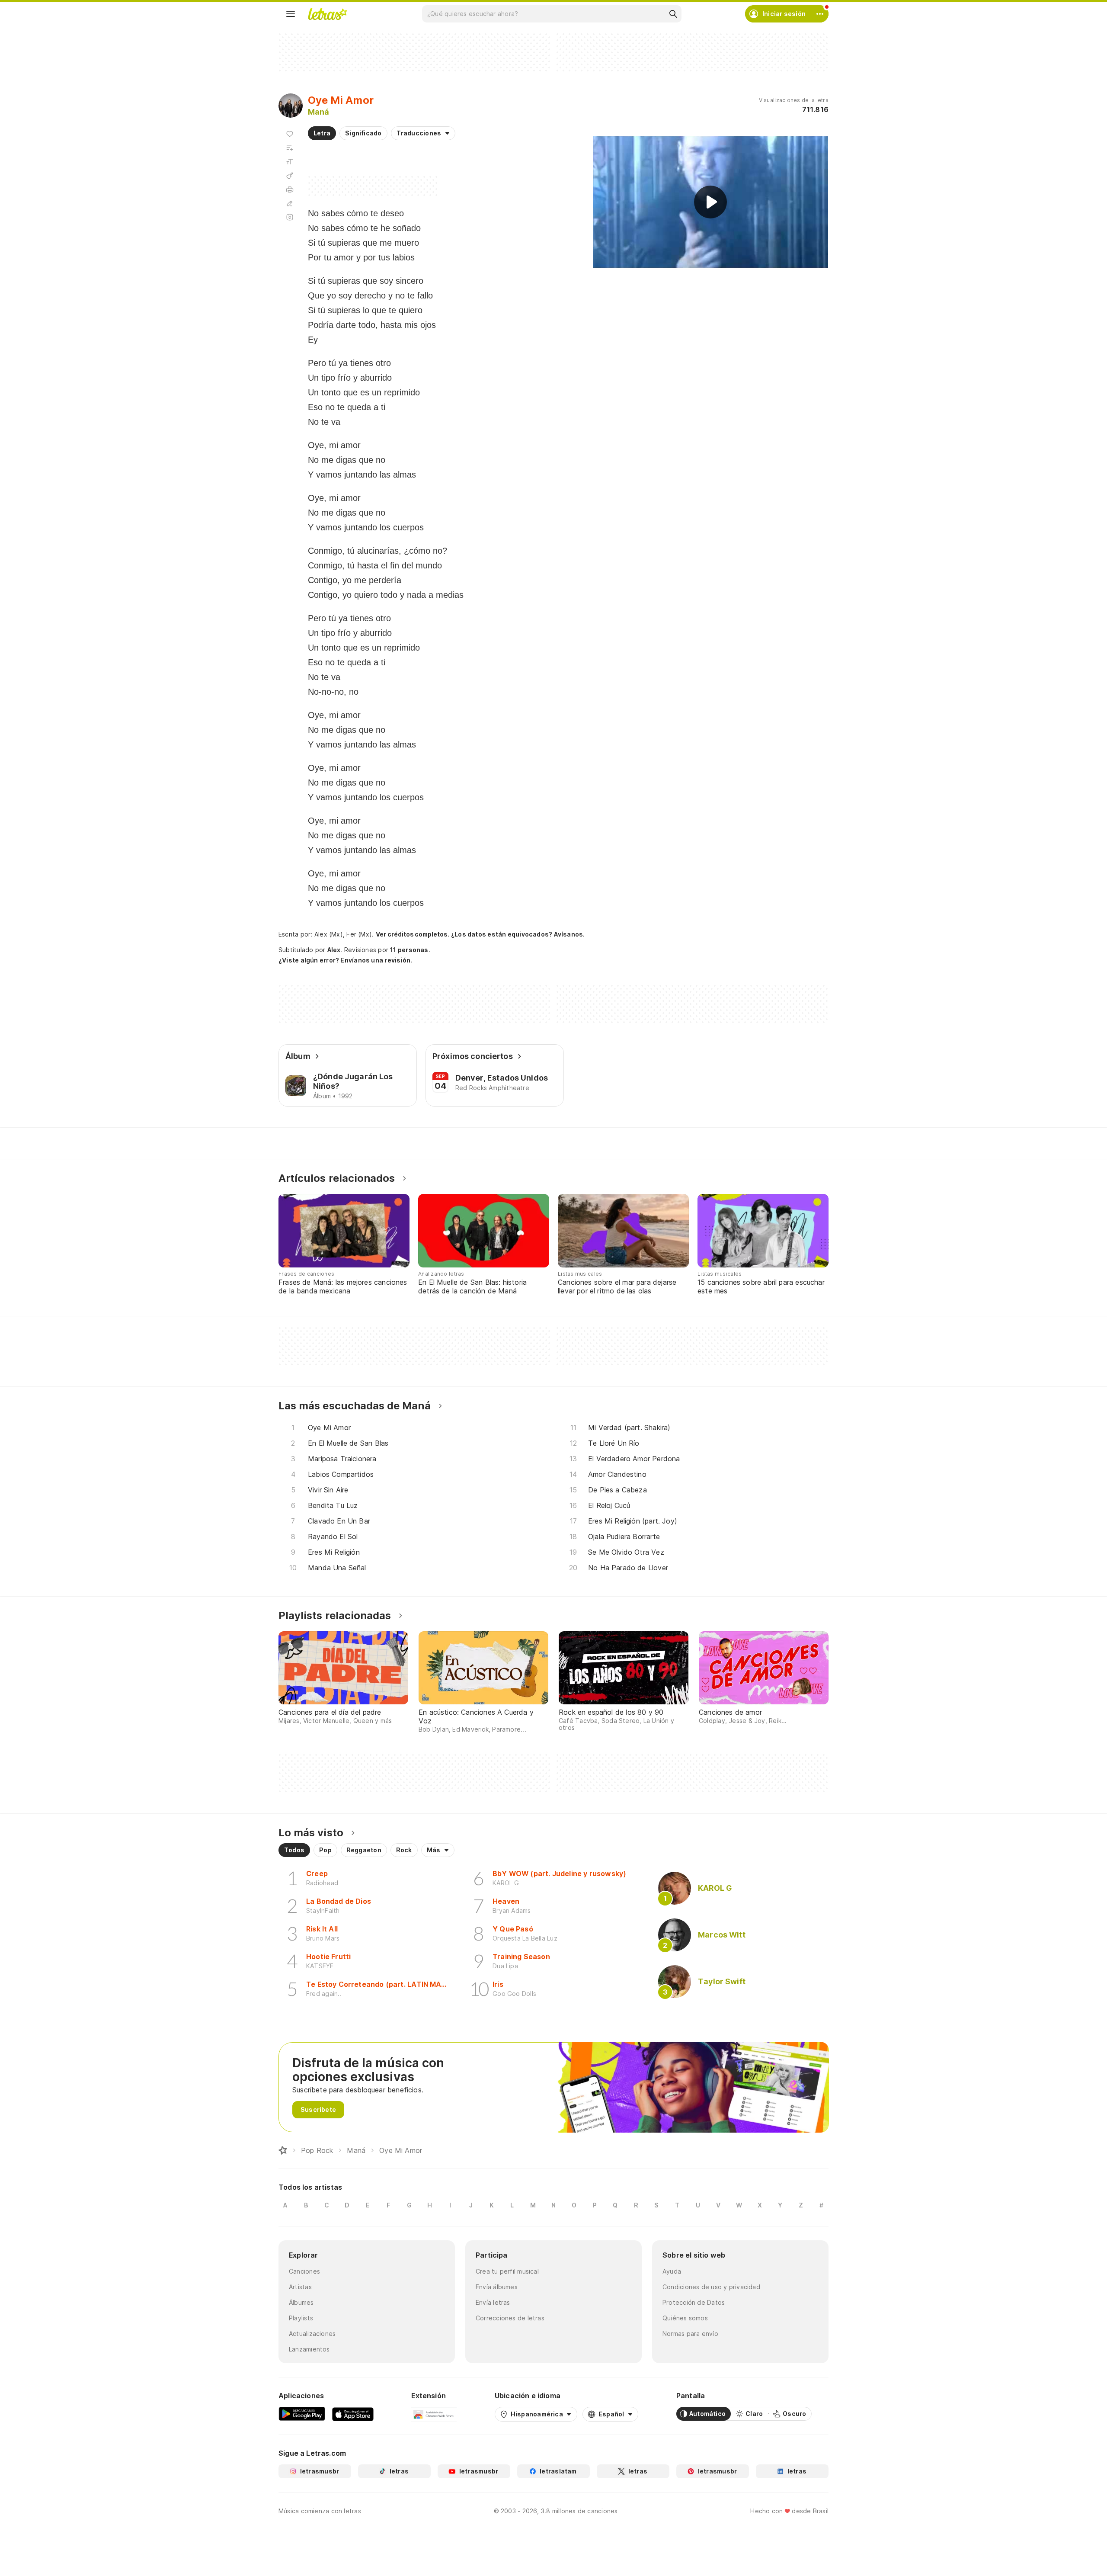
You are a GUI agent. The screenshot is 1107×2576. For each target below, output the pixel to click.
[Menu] (291, 14)
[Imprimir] (290, 189)
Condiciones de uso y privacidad (711, 2287)
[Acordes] (290, 176)
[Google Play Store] (302, 2414)
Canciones (304, 2271)
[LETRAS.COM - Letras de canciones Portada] (327, 14)
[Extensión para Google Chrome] (434, 2414)
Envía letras (493, 2302)
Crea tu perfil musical (507, 2271)
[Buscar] (673, 14)
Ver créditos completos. (413, 934)
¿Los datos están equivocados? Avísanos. (518, 934)
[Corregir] (290, 203)
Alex (334, 950)
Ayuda (672, 2271)
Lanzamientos (309, 2349)
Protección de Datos (694, 2302)
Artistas (300, 2287)
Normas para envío (690, 2334)
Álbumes (301, 2302)
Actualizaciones (312, 2334)
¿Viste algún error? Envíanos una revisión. (345, 960)
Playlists (301, 2318)
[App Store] (353, 2414)
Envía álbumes (497, 2287)
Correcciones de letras (510, 2318)
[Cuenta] (820, 14)
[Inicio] (283, 2150)
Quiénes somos (685, 2318)
